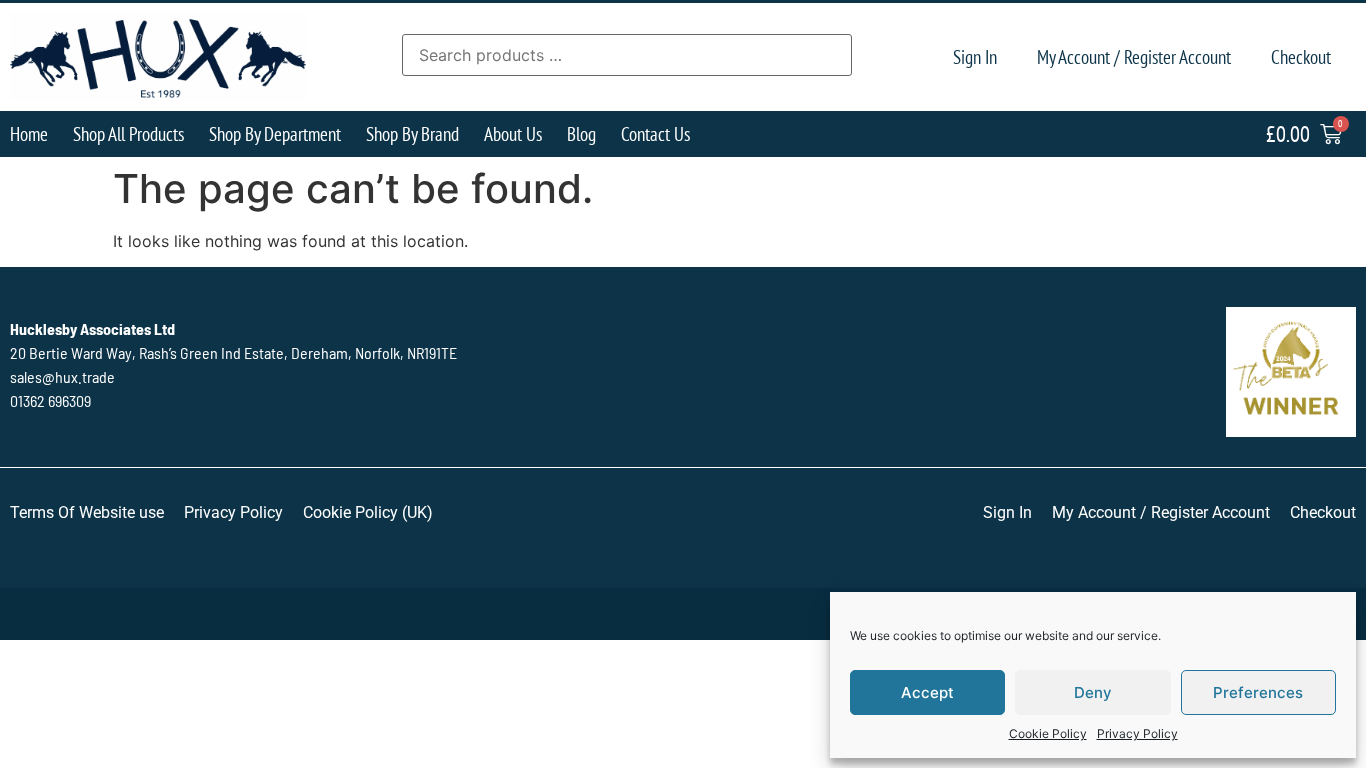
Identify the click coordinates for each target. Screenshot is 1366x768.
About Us (513, 133)
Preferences (1258, 692)
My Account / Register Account (1134, 56)
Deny (1093, 692)
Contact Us (655, 133)
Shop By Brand (412, 133)
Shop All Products (128, 133)
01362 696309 (50, 400)
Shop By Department (275, 133)
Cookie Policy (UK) (368, 512)
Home (29, 133)
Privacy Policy (1137, 733)
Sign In (975, 56)
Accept (927, 692)
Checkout (1301, 56)
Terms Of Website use (87, 512)
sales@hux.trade (62, 376)
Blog (581, 133)
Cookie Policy (1048, 733)
